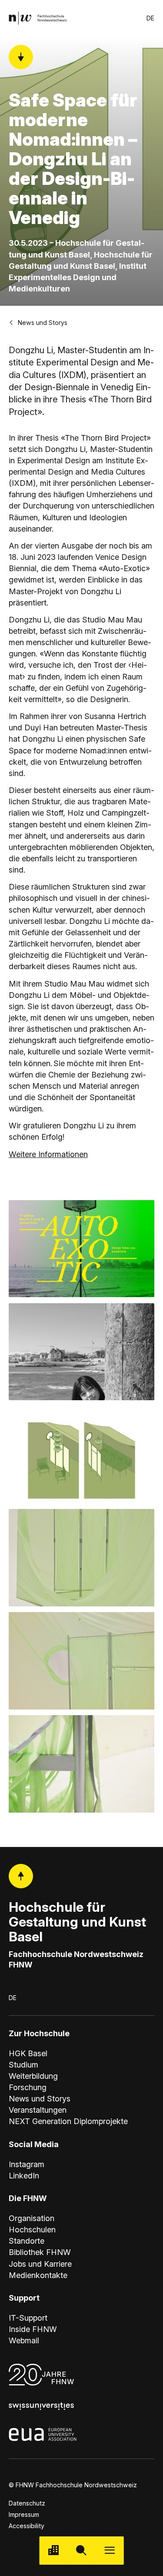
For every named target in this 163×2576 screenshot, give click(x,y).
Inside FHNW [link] (33, 2329)
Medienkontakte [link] (38, 2275)
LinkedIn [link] (24, 2176)
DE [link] (150, 18)
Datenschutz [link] (27, 2503)
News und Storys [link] (43, 323)
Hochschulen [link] (32, 2230)
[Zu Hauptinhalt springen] (21, 57)
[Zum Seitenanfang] (21, 1876)
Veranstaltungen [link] (38, 2110)
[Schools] (53, 2551)
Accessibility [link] (27, 2526)
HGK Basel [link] (28, 2053)
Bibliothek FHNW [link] (40, 2252)
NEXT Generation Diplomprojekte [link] (68, 2121)
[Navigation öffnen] (110, 2551)
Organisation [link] (32, 2218)
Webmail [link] (24, 2340)
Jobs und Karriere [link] (40, 2264)
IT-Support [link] (28, 2318)
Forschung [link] (28, 2087)
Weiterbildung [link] (33, 2076)
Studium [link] (23, 2065)
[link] (38, 18)
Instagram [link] (27, 2164)
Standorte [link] (27, 2241)
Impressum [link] (24, 2514)
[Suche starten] (81, 2551)
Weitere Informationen (48, 1154)
